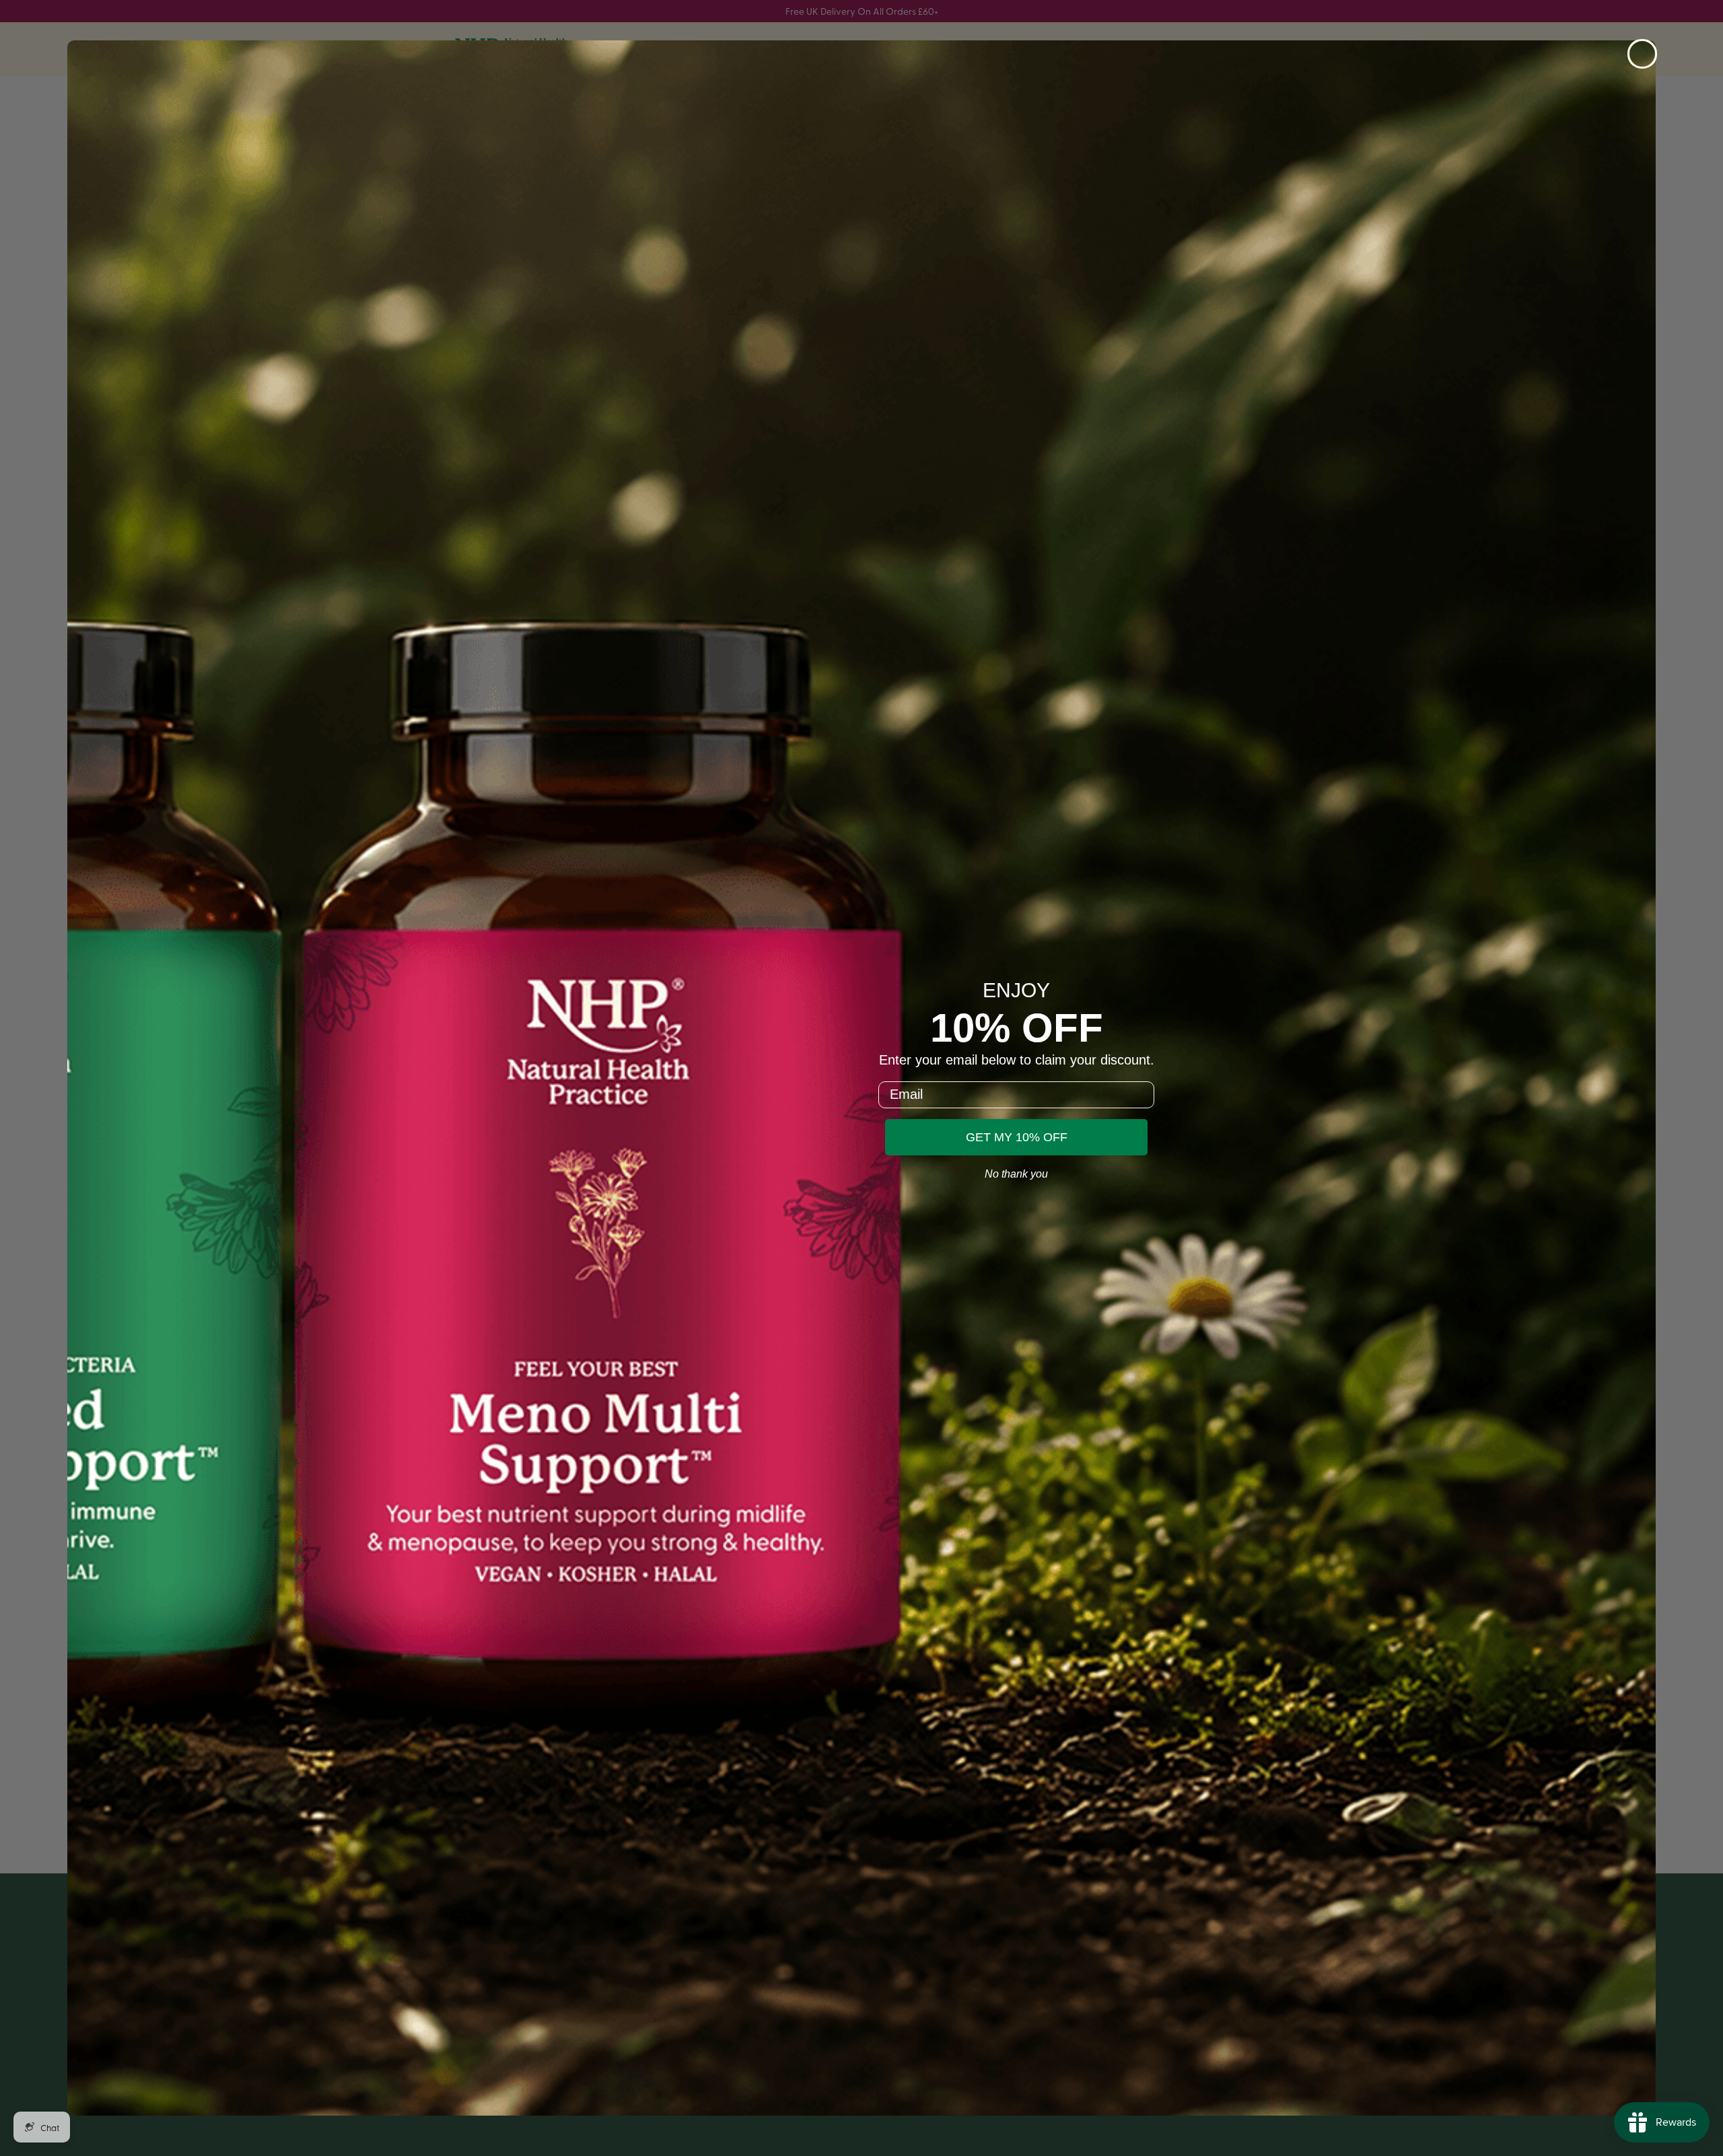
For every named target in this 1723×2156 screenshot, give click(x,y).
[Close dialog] (1642, 54)
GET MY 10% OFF (1017, 1137)
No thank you (1016, 1174)
